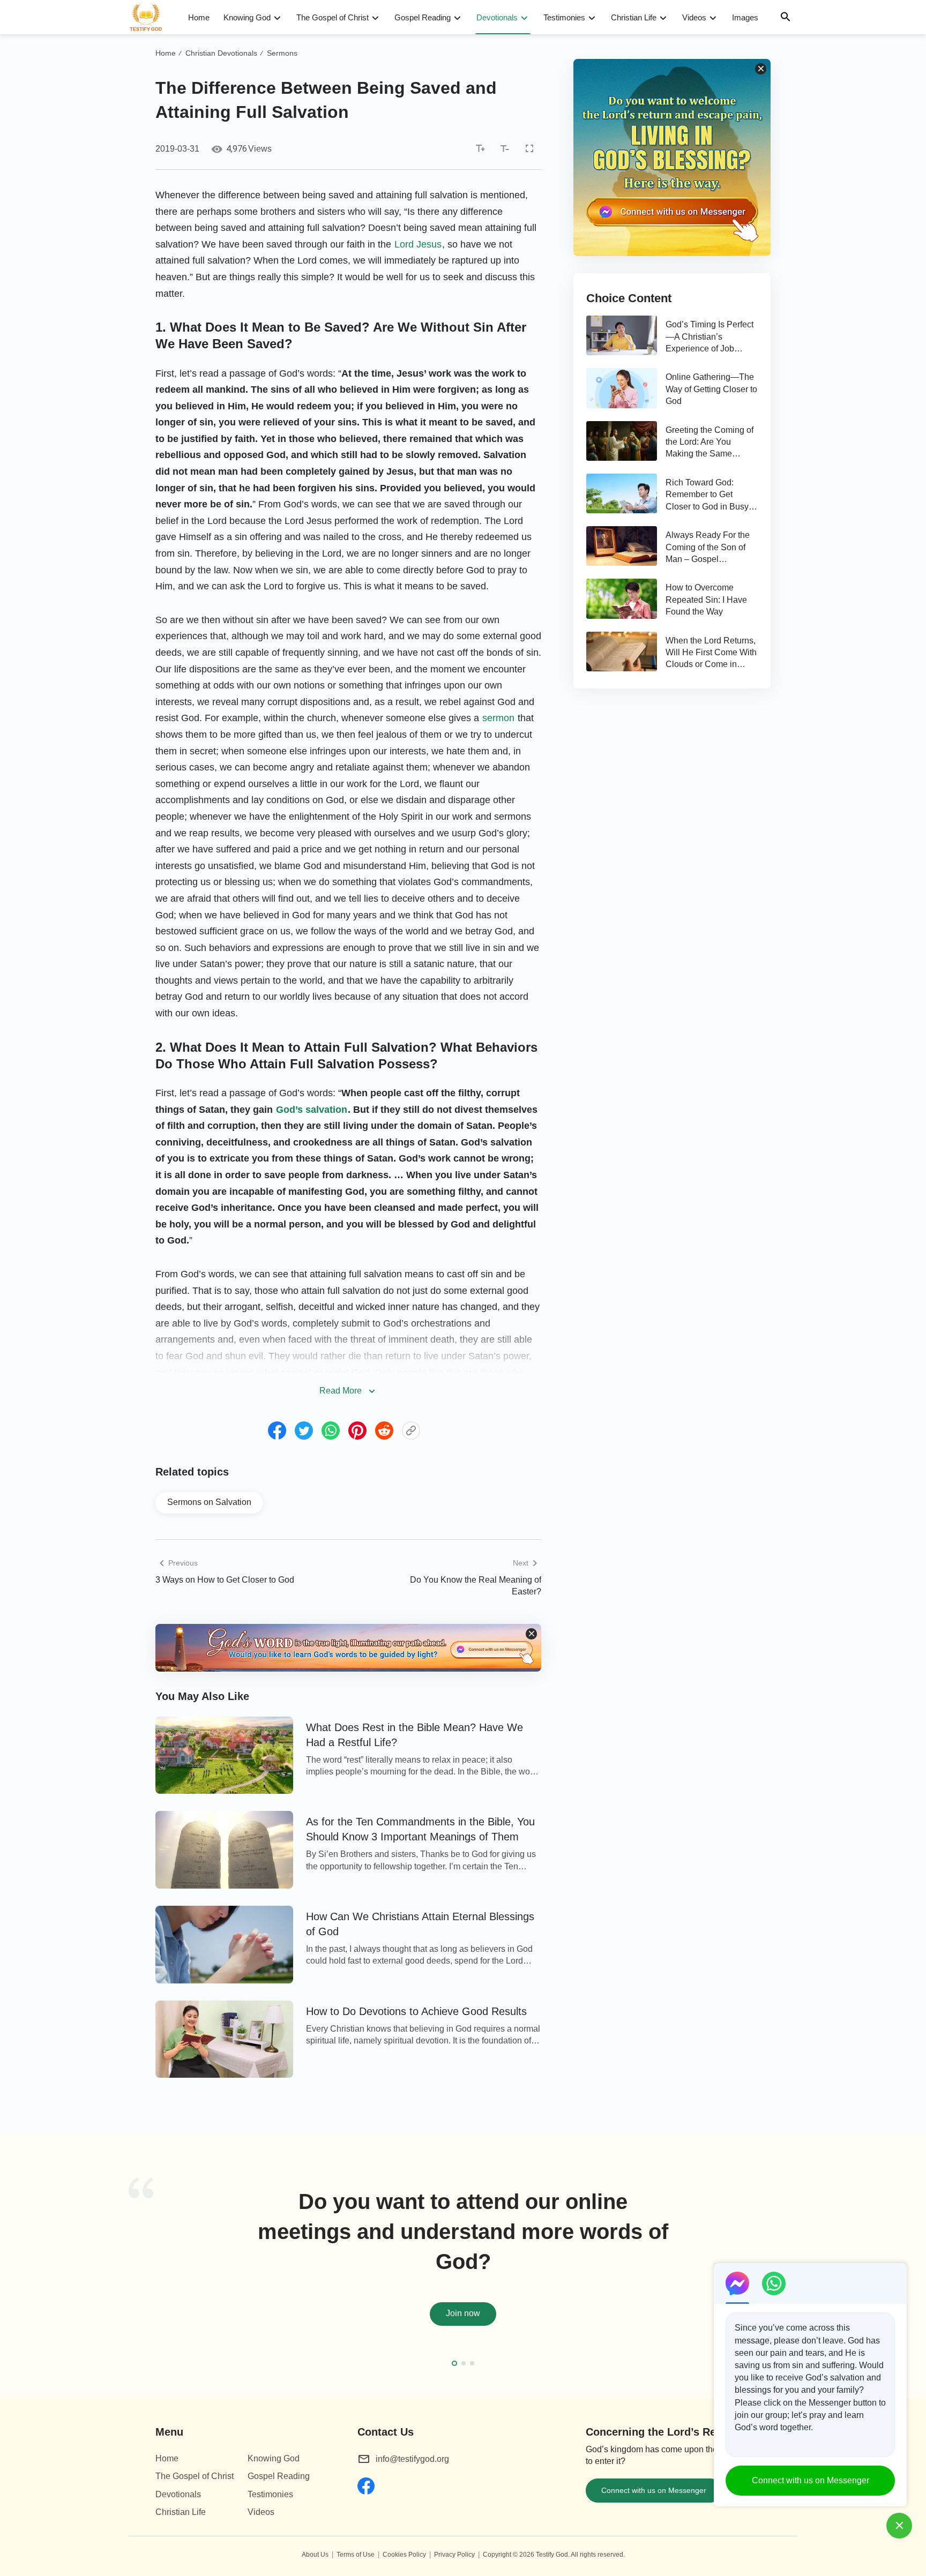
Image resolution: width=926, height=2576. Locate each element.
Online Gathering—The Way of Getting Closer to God (711, 389)
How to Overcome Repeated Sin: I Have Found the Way (706, 600)
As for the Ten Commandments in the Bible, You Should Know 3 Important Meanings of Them (420, 1829)
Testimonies (564, 17)
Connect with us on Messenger (654, 2490)
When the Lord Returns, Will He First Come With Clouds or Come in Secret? (711, 653)
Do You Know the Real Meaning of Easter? (476, 1586)
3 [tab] (472, 2363)
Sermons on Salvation (209, 1502)
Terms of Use (356, 2555)
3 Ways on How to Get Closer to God (225, 1580)
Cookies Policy (404, 2555)
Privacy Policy (454, 2555)
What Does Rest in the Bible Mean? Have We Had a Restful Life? (415, 1735)
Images (745, 17)
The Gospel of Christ (333, 17)
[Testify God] (151, 17)
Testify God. (553, 2555)
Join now (463, 2313)
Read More (341, 1391)
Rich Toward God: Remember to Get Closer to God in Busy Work (707, 495)
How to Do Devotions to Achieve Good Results (416, 2011)
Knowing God (247, 17)
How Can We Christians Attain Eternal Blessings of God (420, 1924)
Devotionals (497, 17)
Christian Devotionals (221, 53)
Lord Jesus (418, 244)
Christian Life (634, 17)
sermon (498, 718)
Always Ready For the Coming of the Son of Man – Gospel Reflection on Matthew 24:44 (708, 548)
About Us (315, 2555)
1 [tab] (454, 2363)
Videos (694, 17)
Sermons (282, 53)
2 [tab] (464, 2363)
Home (199, 17)
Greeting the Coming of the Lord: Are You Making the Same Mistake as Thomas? (710, 443)
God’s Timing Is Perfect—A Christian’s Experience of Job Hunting (710, 337)
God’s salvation (312, 1110)
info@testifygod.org (412, 2459)
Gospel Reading (423, 17)
